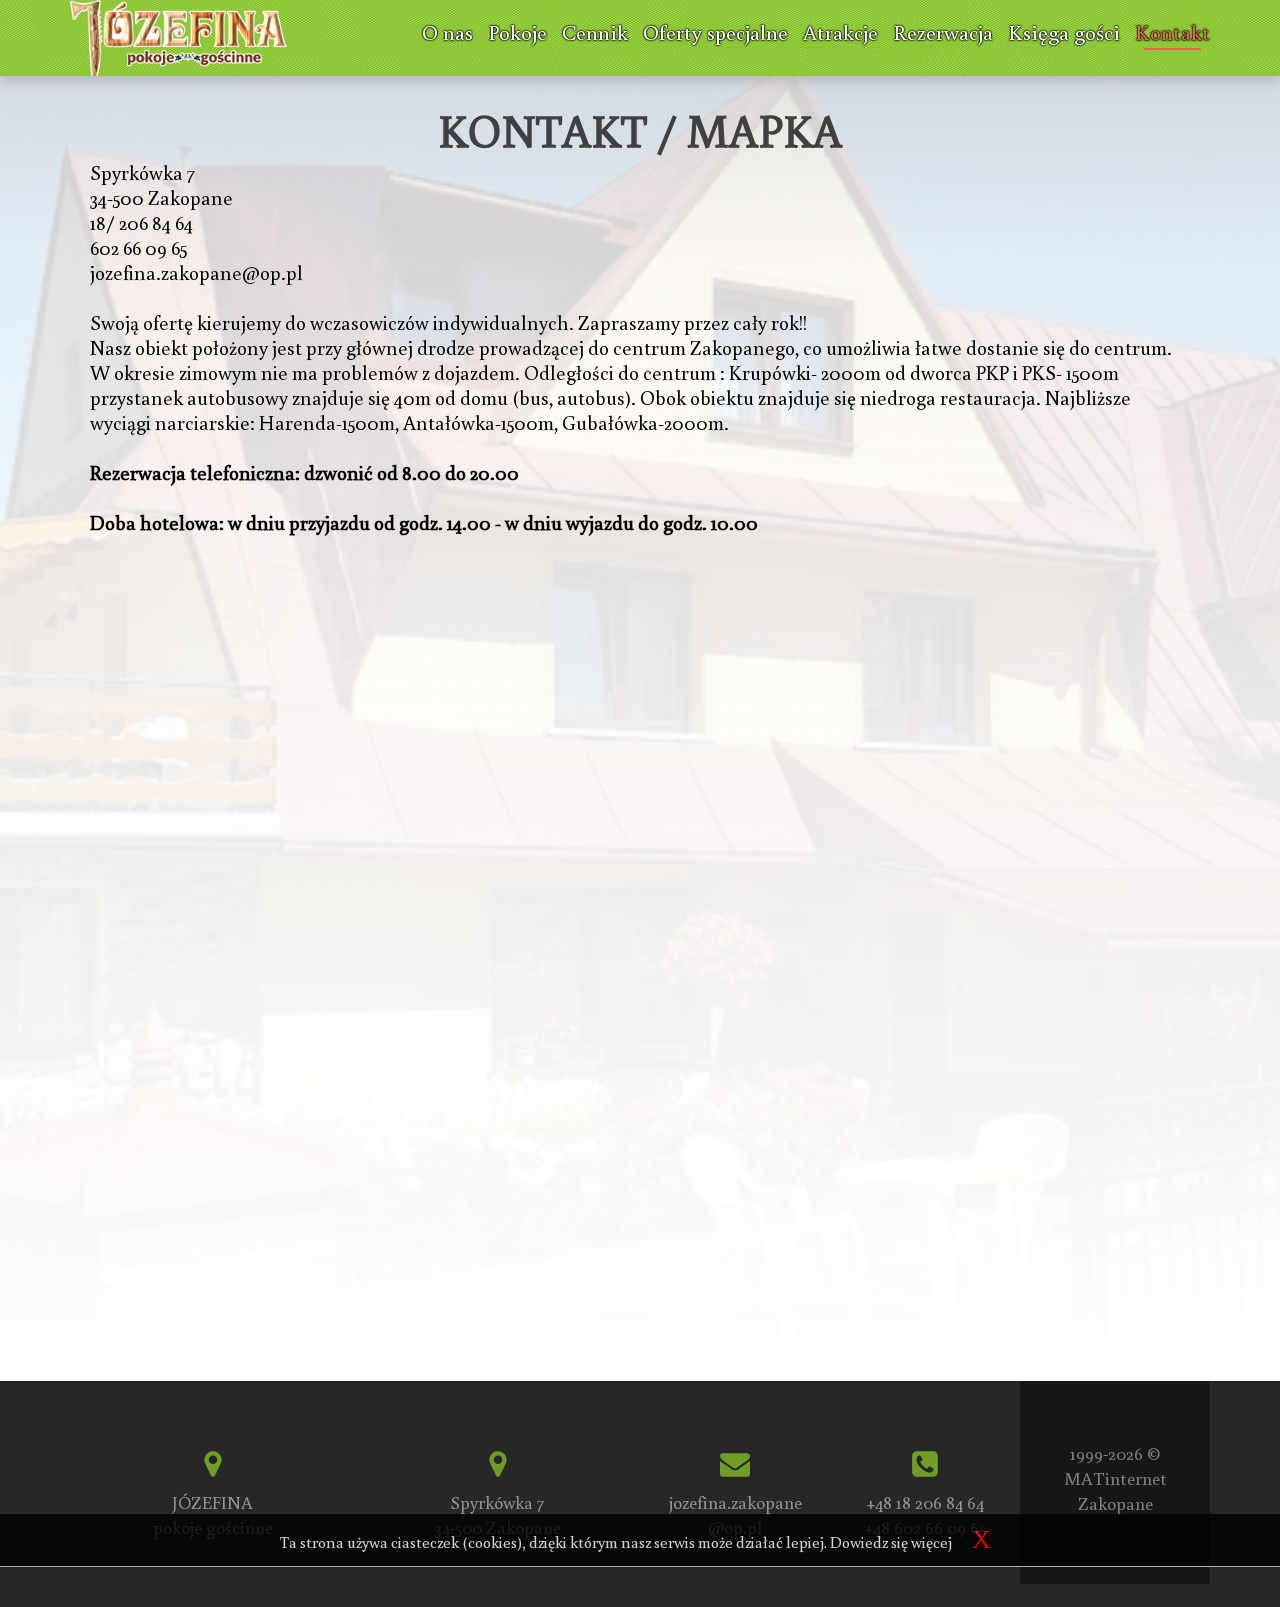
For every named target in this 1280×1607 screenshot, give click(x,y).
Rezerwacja (943, 32)
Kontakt (1172, 32)
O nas (447, 32)
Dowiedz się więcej (891, 1542)
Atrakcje (840, 32)
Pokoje (517, 32)
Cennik (595, 32)
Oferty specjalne (715, 32)
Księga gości (1064, 32)
